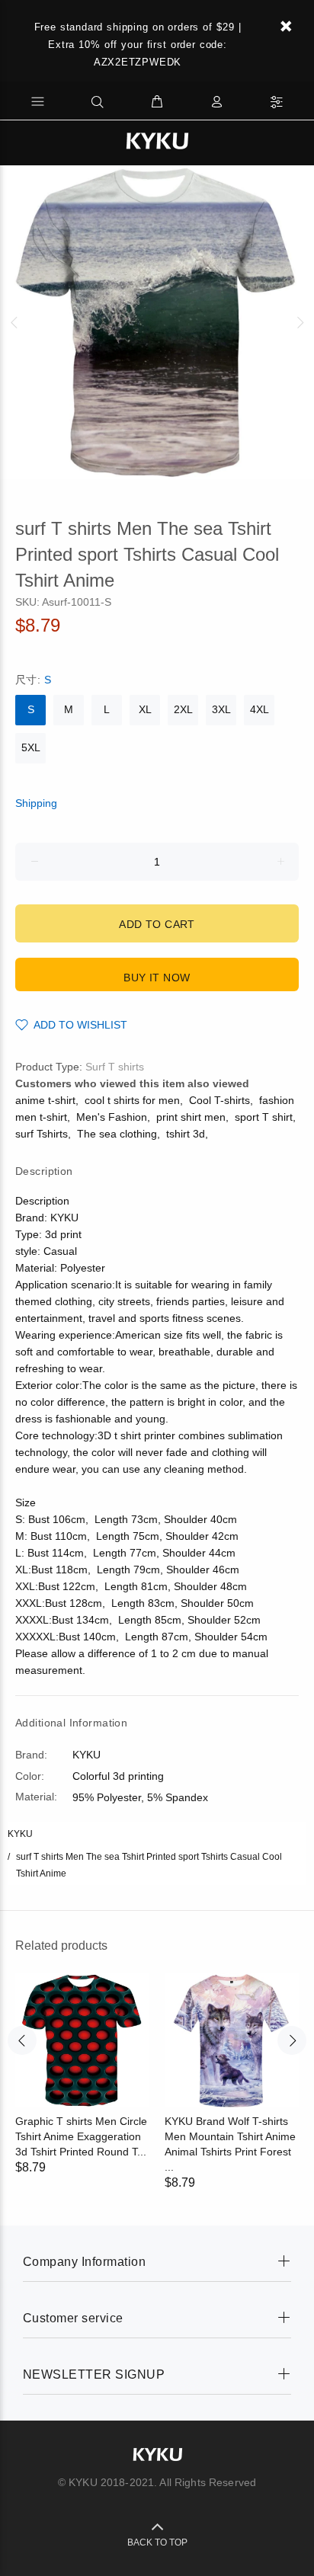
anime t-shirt (45, 1100)
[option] (157, 322)
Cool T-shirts (219, 1100)
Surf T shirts (115, 1067)
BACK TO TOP (157, 2542)
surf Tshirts (42, 1134)
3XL (221, 709)
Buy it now (157, 978)
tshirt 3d (186, 1134)
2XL (183, 709)
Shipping (36, 803)
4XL (260, 709)
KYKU (20, 1834)
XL (145, 709)
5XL (31, 747)
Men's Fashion (112, 1117)
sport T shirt (264, 1117)
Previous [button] (14, 322)
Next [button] (300, 322)
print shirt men (191, 1117)
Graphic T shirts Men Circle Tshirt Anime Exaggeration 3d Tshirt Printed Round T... (81, 2136)
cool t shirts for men (132, 1100)
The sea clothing (117, 1134)
